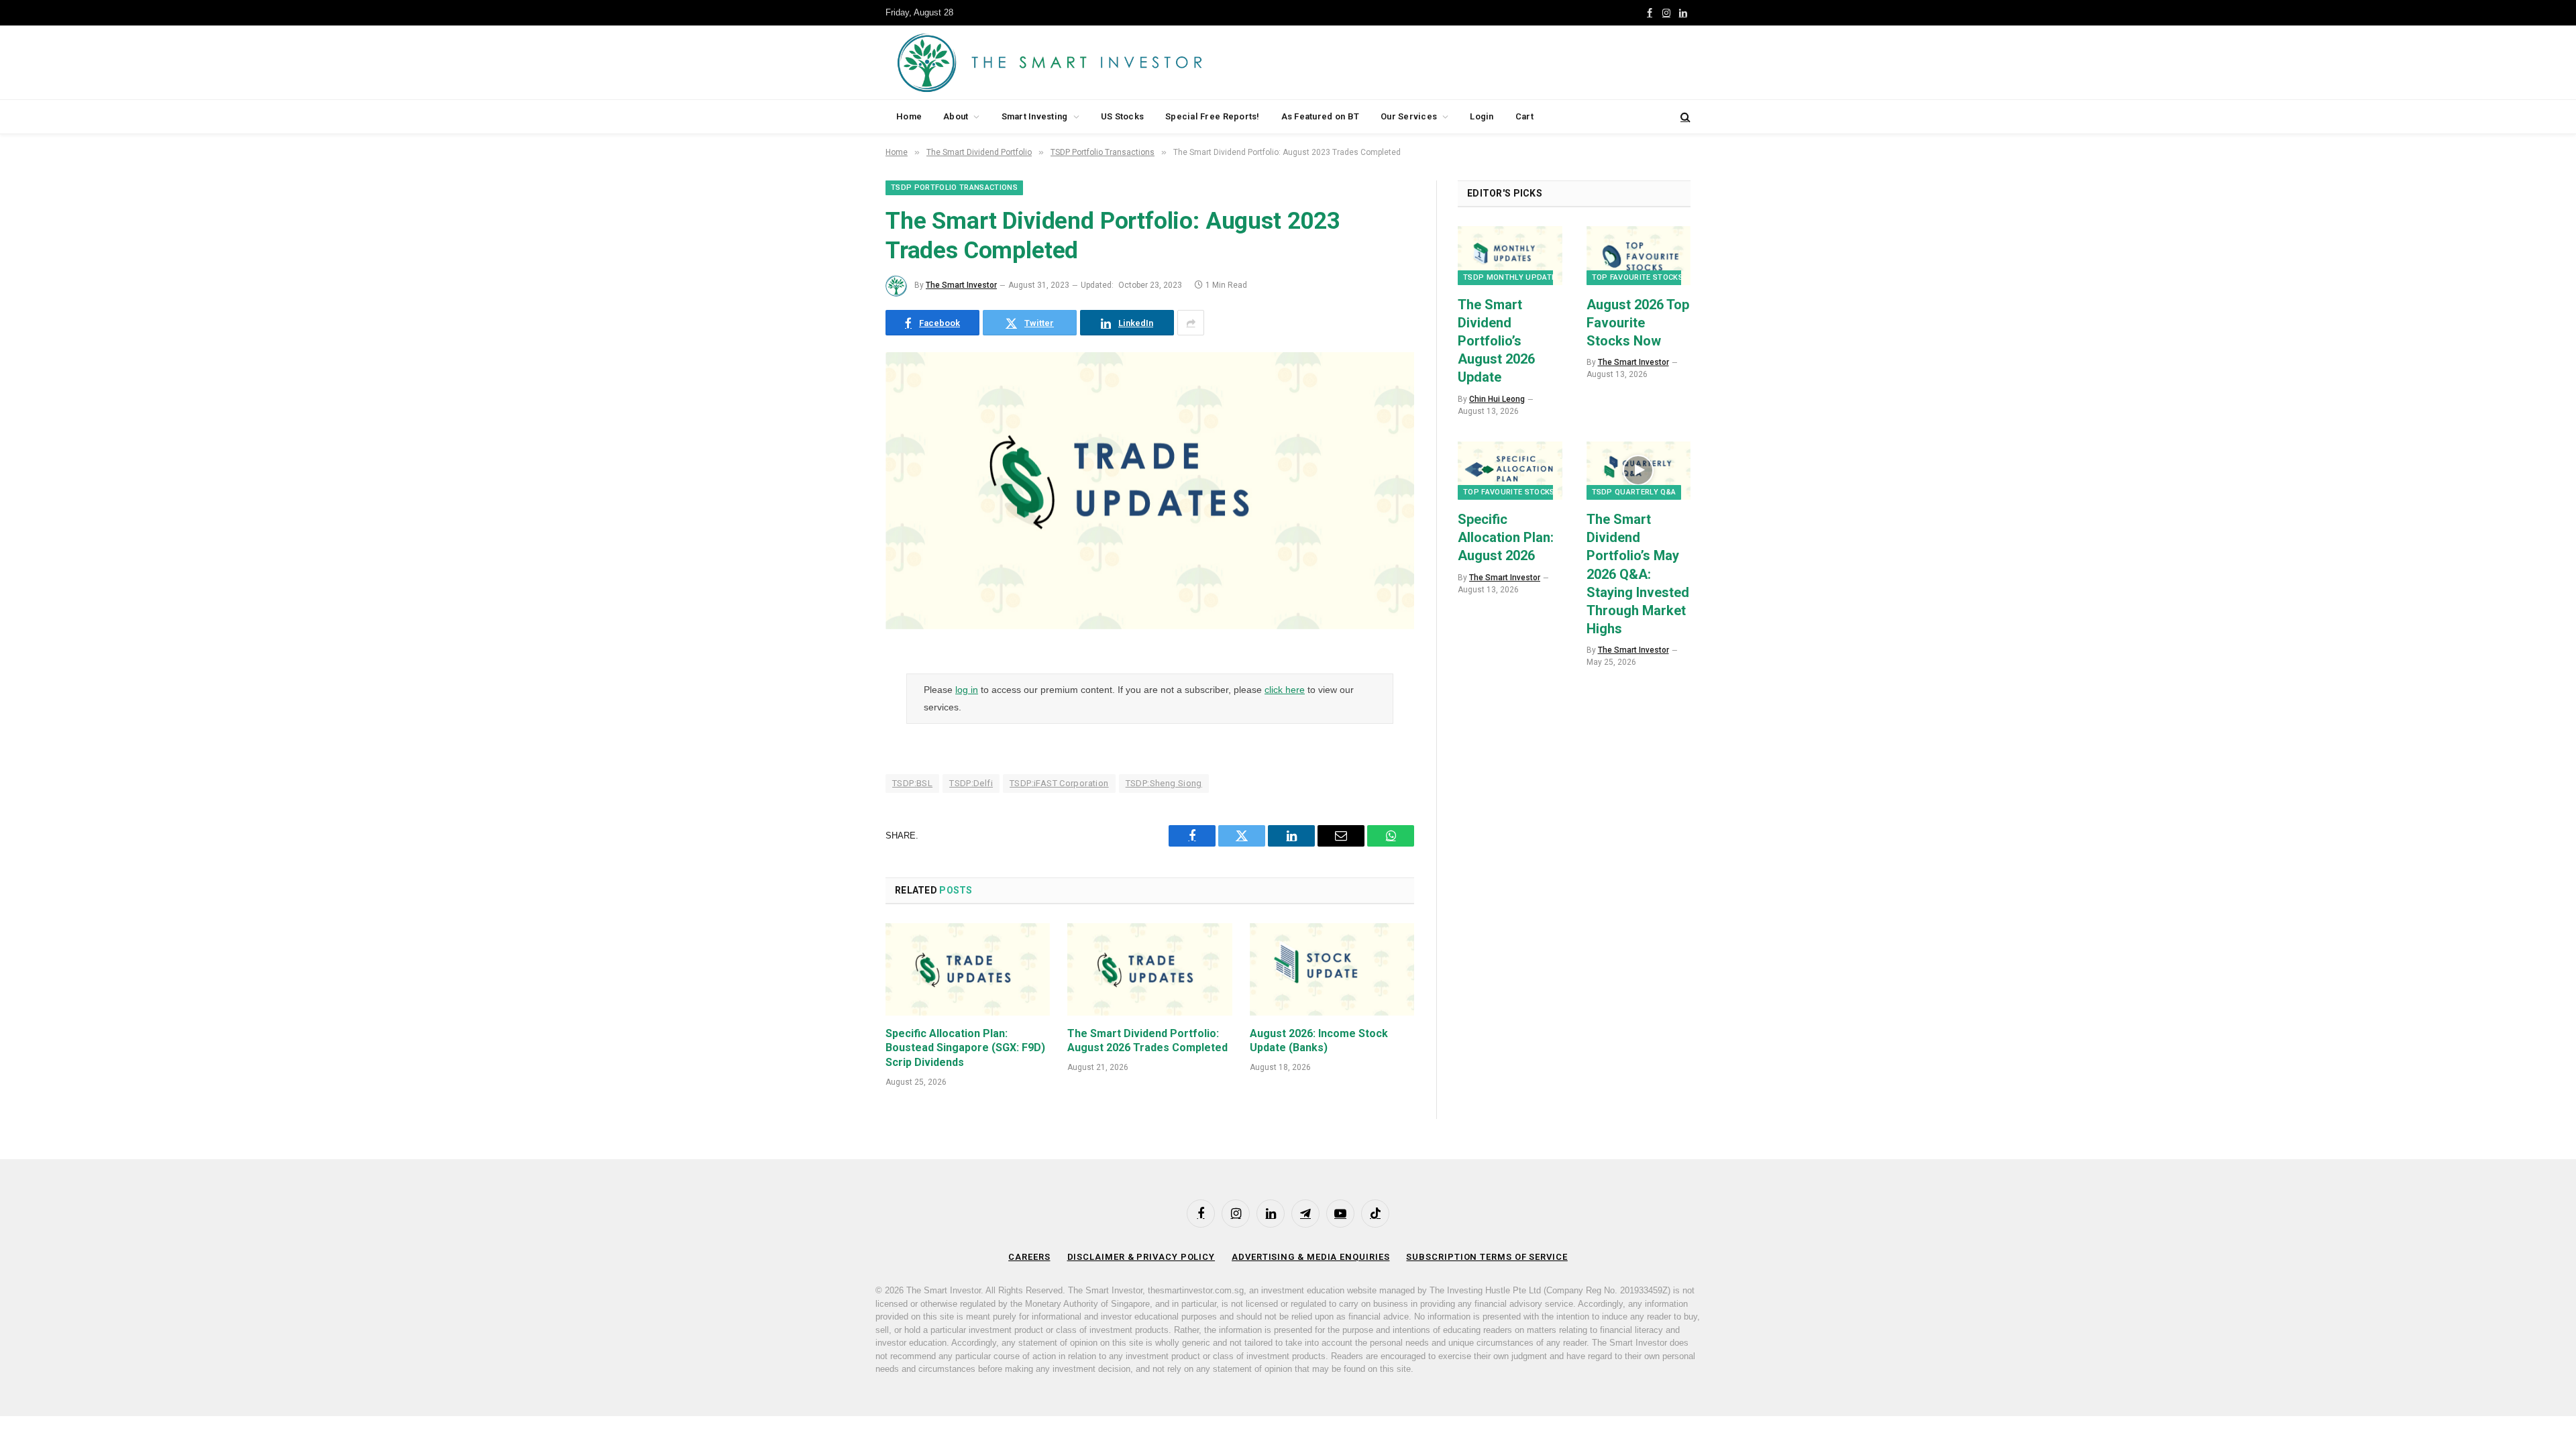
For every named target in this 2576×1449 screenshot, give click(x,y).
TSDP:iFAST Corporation (1059, 783)
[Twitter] (839, 733)
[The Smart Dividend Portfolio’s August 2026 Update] (1510, 255)
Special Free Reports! (1212, 116)
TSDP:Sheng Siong (1164, 783)
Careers (1029, 1257)
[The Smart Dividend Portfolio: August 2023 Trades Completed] (1150, 626)
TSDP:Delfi (971, 783)
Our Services (1409, 116)
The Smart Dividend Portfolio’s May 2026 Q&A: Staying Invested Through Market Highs (1638, 574)
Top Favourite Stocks (1638, 277)
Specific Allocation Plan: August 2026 (1506, 537)
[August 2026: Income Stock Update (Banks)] (1332, 969)
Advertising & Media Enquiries (1310, 1257)
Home (909, 116)
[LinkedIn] (839, 767)
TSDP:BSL (912, 783)
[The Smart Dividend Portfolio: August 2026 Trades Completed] (1149, 969)
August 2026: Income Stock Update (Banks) (1319, 1041)
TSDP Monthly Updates (1512, 277)
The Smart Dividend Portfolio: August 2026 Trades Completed (1147, 1041)
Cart (1524, 116)
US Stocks (1122, 116)
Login (1482, 116)
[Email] (839, 802)
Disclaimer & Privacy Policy (1141, 1257)
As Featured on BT (1320, 116)
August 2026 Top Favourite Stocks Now (1638, 323)
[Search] (1684, 117)
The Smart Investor (961, 285)
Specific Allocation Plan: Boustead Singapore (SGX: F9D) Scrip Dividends (965, 1048)
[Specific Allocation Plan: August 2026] (1510, 471)
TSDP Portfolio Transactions (954, 187)
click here (1285, 690)
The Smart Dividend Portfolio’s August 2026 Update (1496, 341)
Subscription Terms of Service (1487, 1257)
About (956, 116)
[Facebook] (839, 699)
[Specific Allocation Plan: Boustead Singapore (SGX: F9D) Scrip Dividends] (968, 969)
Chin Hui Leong (1497, 399)
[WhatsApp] (839, 836)
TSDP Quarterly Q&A (1634, 492)
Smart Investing (1035, 116)
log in (967, 690)
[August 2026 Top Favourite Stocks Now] (1639, 255)
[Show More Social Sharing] (1191, 323)
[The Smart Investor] (1110, 62)
